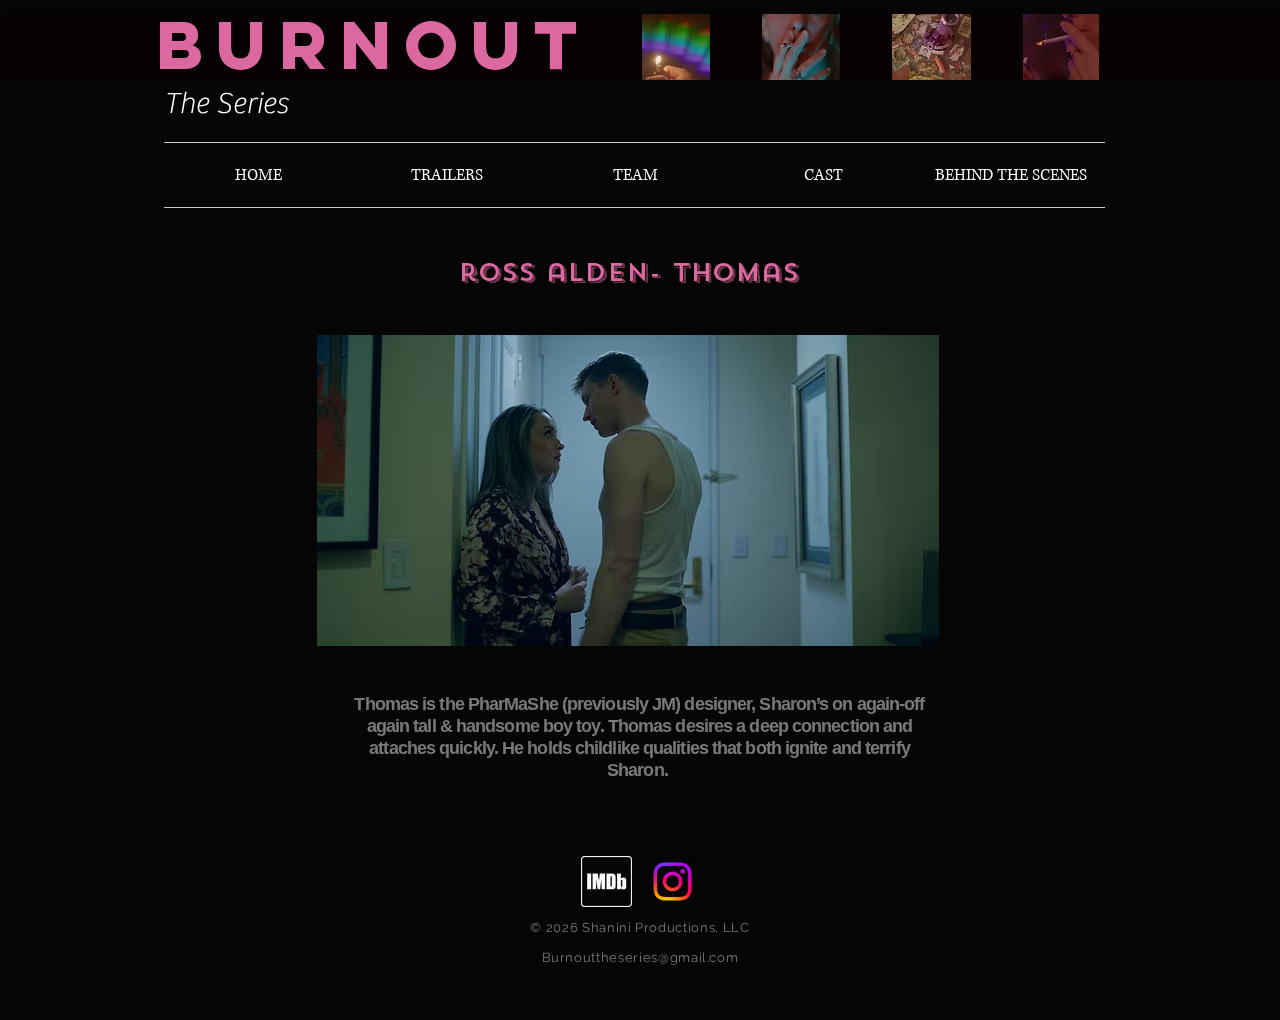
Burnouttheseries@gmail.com (640, 957)
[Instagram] (672, 881)
